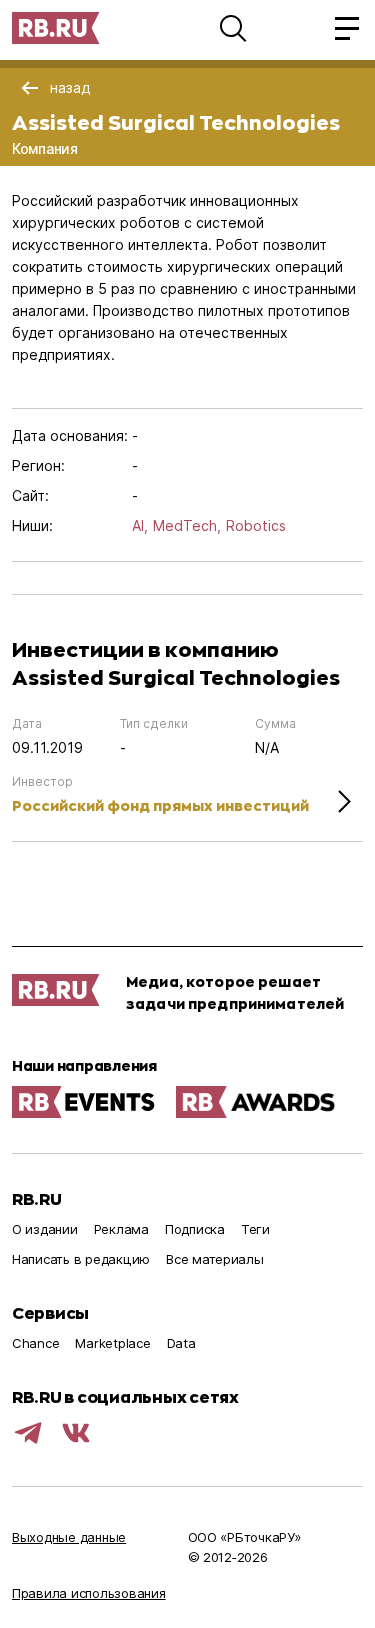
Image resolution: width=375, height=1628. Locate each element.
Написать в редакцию (81, 1259)
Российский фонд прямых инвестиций (160, 805)
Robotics (256, 525)
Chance (35, 1343)
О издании (45, 1229)
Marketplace (112, 1343)
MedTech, (187, 525)
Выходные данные (69, 1537)
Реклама (121, 1229)
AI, (140, 525)
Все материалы (215, 1259)
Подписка (195, 1229)
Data (181, 1343)
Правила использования (89, 1593)
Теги (255, 1229)
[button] (233, 28)
